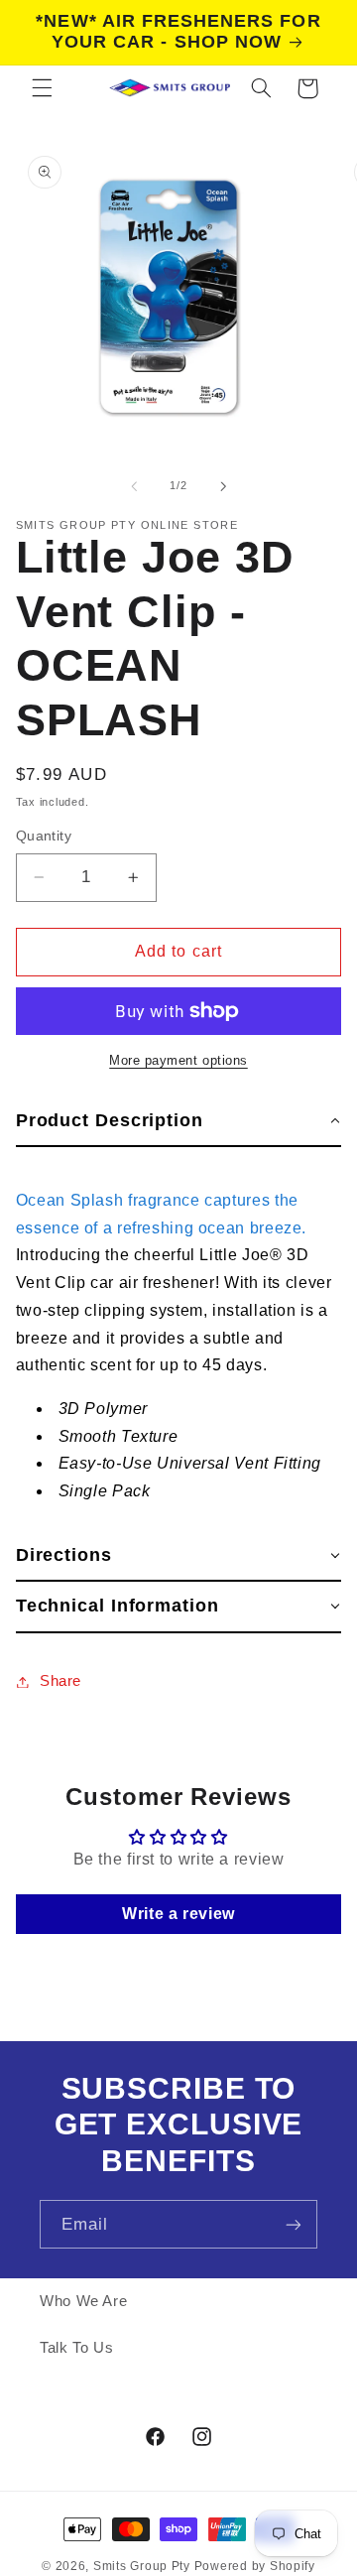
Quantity (44, 836)
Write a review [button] (178, 1914)
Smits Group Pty (142, 2566)
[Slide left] (134, 486)
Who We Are (83, 2301)
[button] (42, 88)
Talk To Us (76, 2348)
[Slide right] (223, 486)
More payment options (178, 1061)
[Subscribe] (294, 2224)
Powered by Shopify (255, 2566)
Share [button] (60, 1681)
